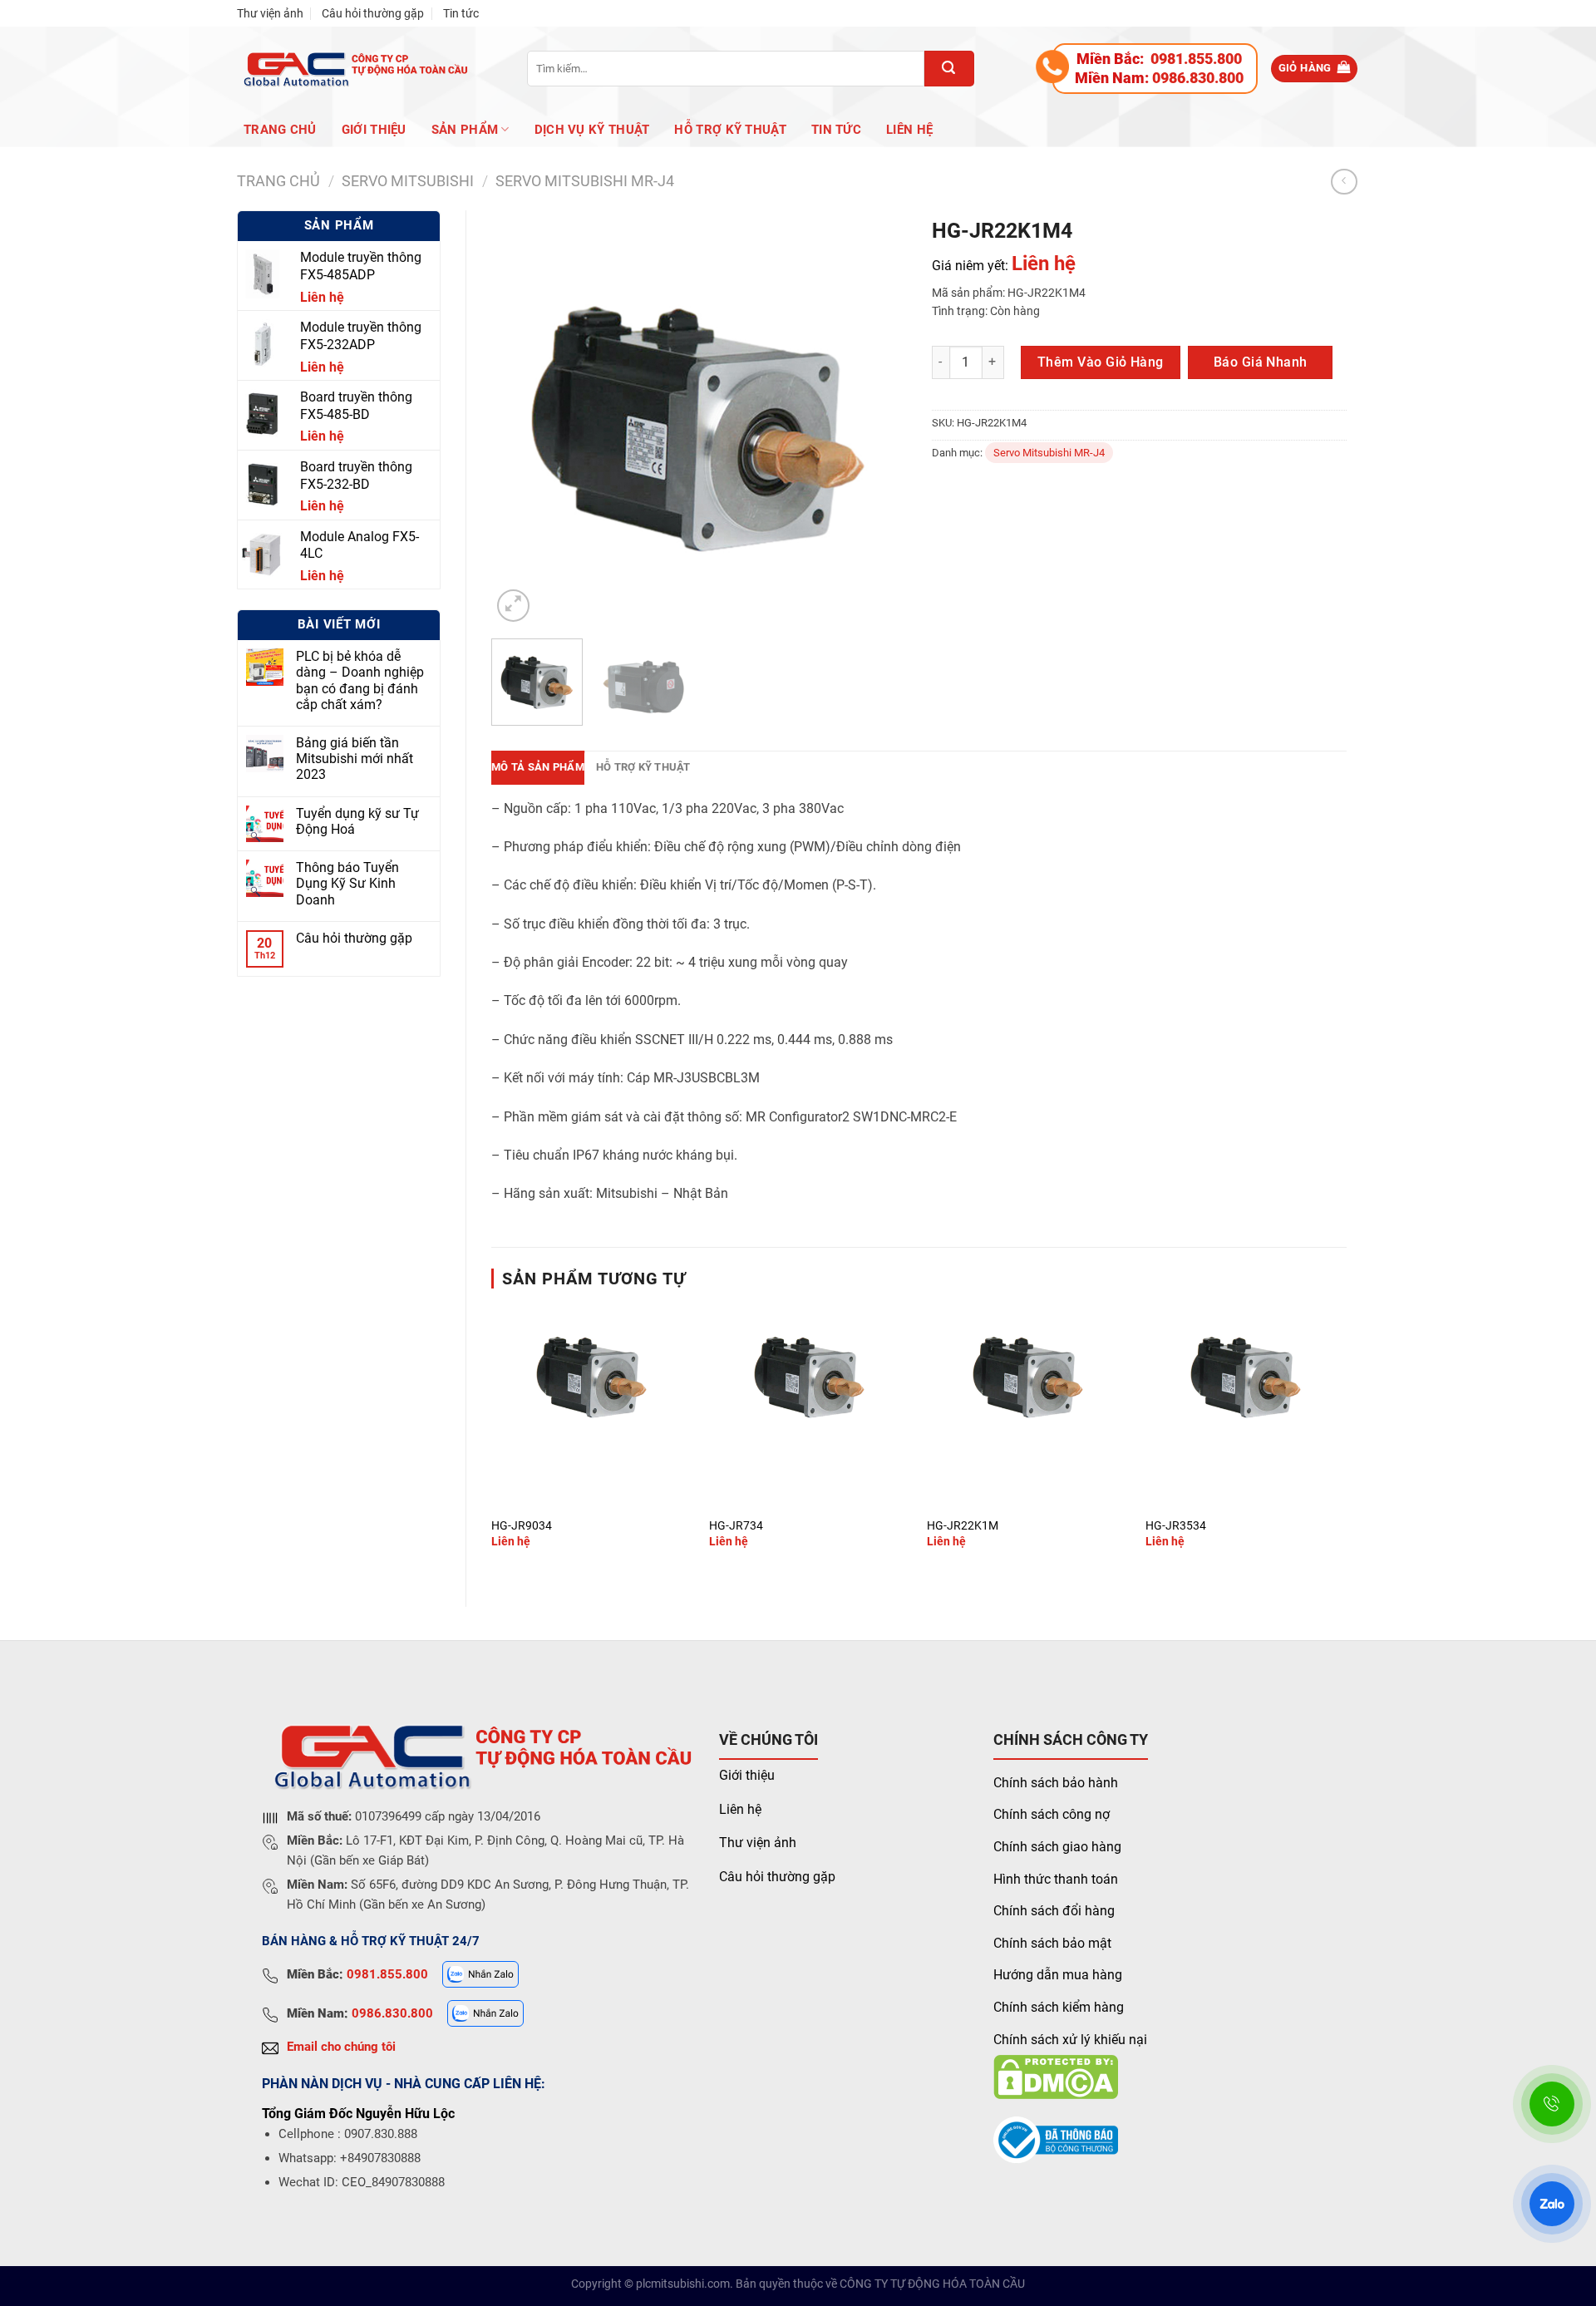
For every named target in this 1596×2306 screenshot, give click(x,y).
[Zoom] (513, 606)
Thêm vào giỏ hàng (1101, 362)
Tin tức (461, 13)
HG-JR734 (736, 1526)
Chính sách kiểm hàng (1059, 2007)
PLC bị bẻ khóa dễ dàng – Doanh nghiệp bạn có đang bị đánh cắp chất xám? (360, 680)
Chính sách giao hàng (1057, 1847)
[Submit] (949, 69)
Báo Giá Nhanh (1261, 362)
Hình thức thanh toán (1056, 1879)
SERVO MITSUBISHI (408, 181)
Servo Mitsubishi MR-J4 (585, 181)
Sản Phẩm (465, 130)
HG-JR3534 (1176, 1526)
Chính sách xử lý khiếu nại (1070, 2040)
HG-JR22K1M (963, 1526)
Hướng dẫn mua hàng (1058, 1975)
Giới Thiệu (374, 130)
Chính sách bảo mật (1052, 1943)
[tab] (538, 767)
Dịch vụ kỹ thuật (592, 130)
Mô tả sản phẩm (538, 767)
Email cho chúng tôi (341, 2047)
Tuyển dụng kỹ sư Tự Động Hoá (357, 821)
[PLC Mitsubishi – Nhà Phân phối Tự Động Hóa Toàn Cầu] (353, 69)
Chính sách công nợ (1052, 1814)
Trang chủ (280, 130)
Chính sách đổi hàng (1054, 1911)
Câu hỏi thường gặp (373, 13)
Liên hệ (909, 130)
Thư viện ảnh (270, 13)
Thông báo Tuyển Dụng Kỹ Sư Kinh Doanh (347, 883)
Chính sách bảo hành (1056, 1783)
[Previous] (520, 418)
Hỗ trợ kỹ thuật (730, 130)
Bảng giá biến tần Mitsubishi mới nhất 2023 (355, 759)
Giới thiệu (747, 1775)
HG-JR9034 (522, 1526)
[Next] (877, 418)
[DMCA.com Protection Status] (1056, 2076)
